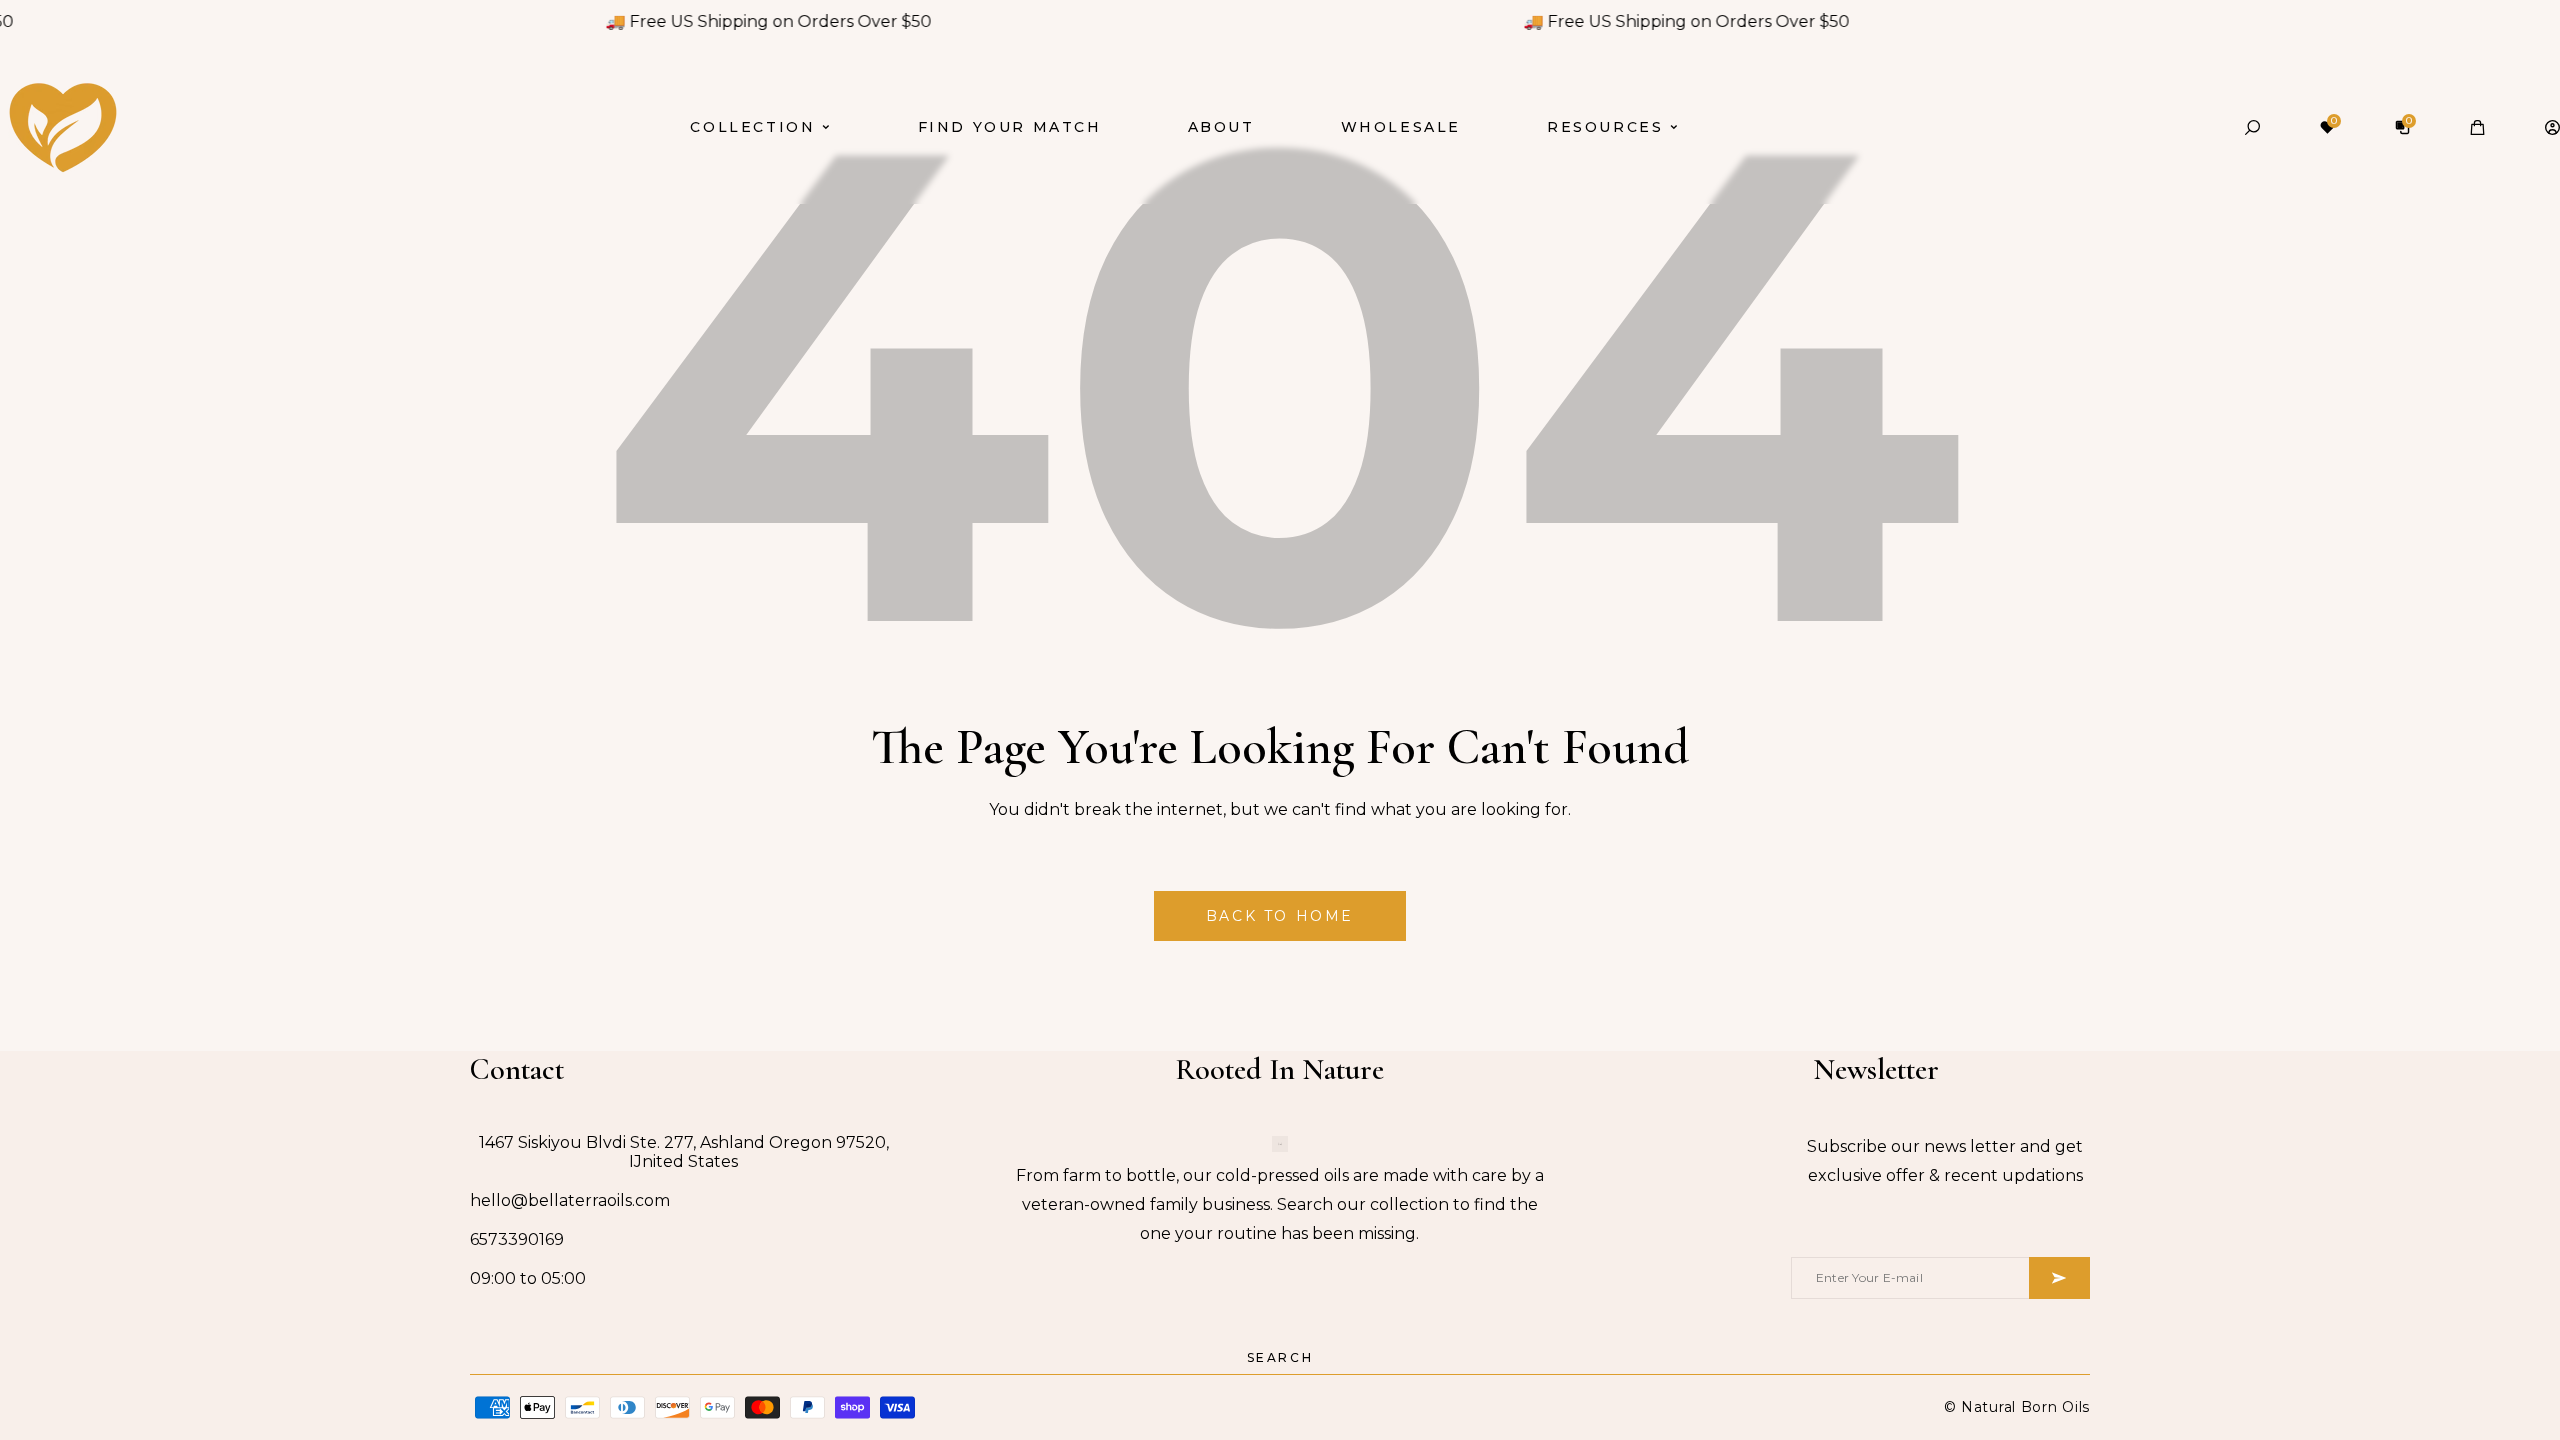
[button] (2252, 127)
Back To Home (1280, 916)
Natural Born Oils (2025, 1407)
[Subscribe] (2059, 1278)
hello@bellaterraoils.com (570, 1200)
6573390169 (517, 1239)
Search (1280, 1357)
